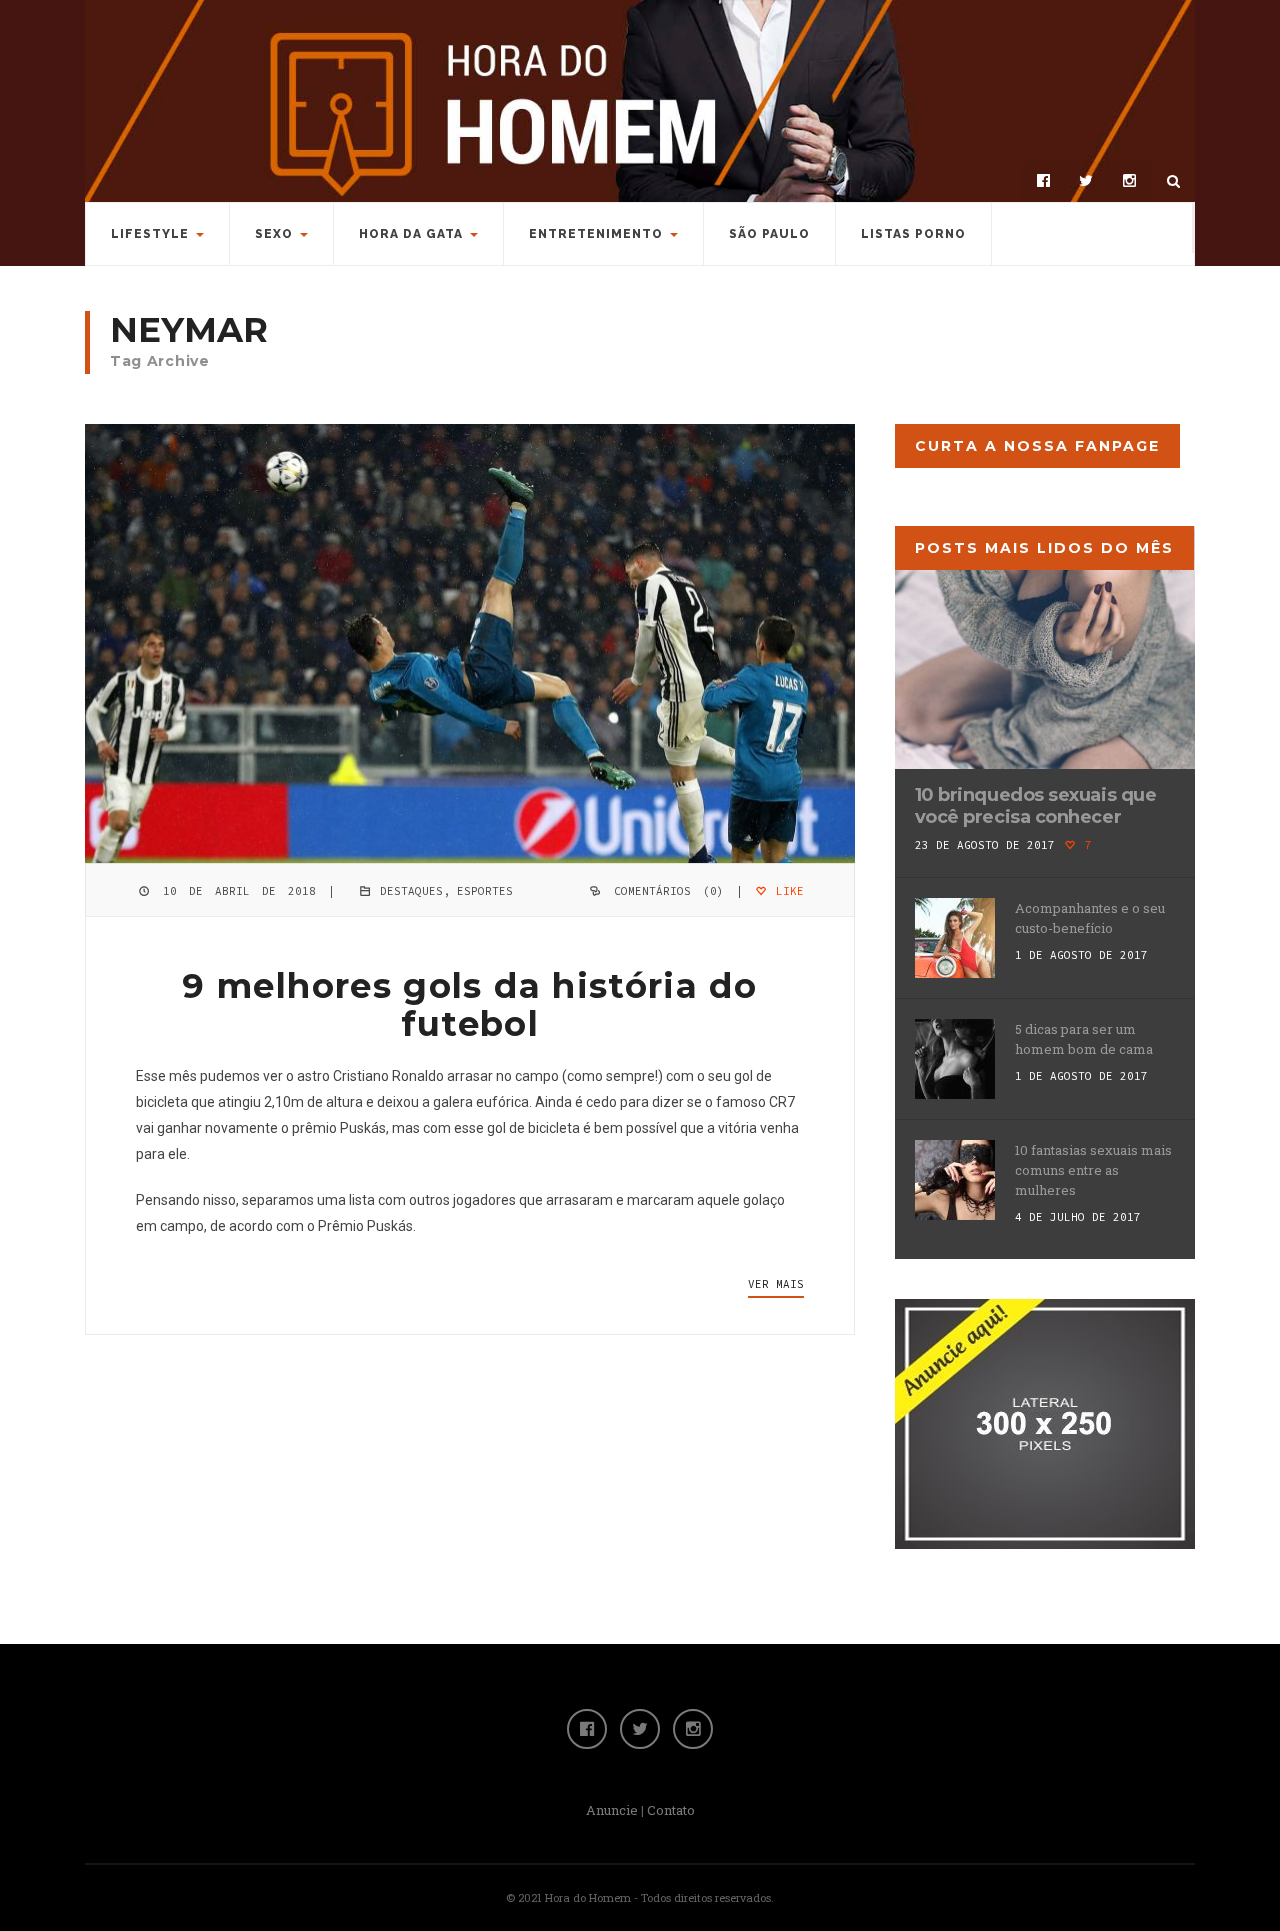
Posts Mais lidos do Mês (1044, 548)
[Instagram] (1129, 181)
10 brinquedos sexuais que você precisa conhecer (1036, 806)
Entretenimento (596, 234)
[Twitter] (1086, 181)
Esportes (485, 891)
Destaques (411, 891)
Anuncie (612, 1810)
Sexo (274, 234)
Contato (671, 1810)
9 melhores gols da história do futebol (469, 1005)
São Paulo (769, 234)
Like (786, 891)
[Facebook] (1043, 181)
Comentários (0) (669, 891)
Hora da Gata (411, 234)
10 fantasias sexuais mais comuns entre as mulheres (1093, 1170)
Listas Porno (913, 234)
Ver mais (776, 1284)
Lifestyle (150, 234)
